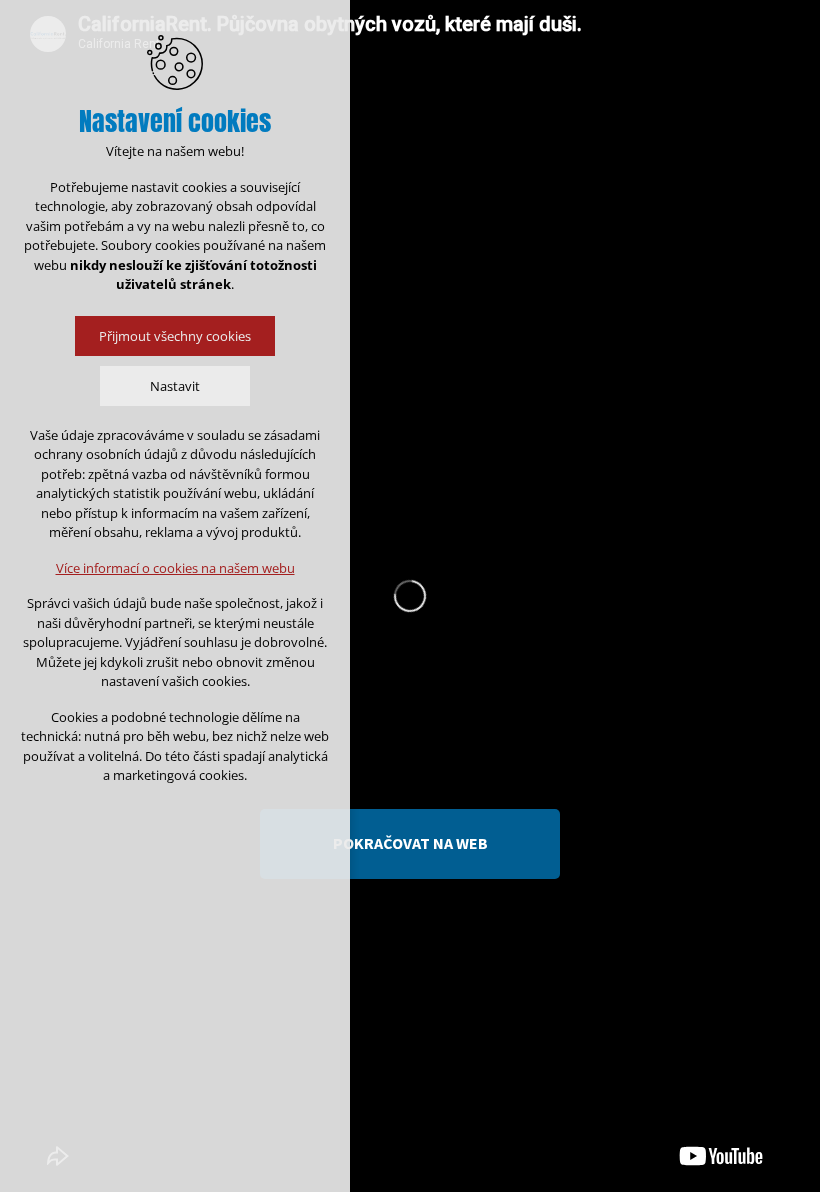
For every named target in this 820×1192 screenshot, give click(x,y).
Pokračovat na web (410, 843)
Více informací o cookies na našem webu (175, 568)
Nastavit (175, 386)
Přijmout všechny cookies (175, 336)
